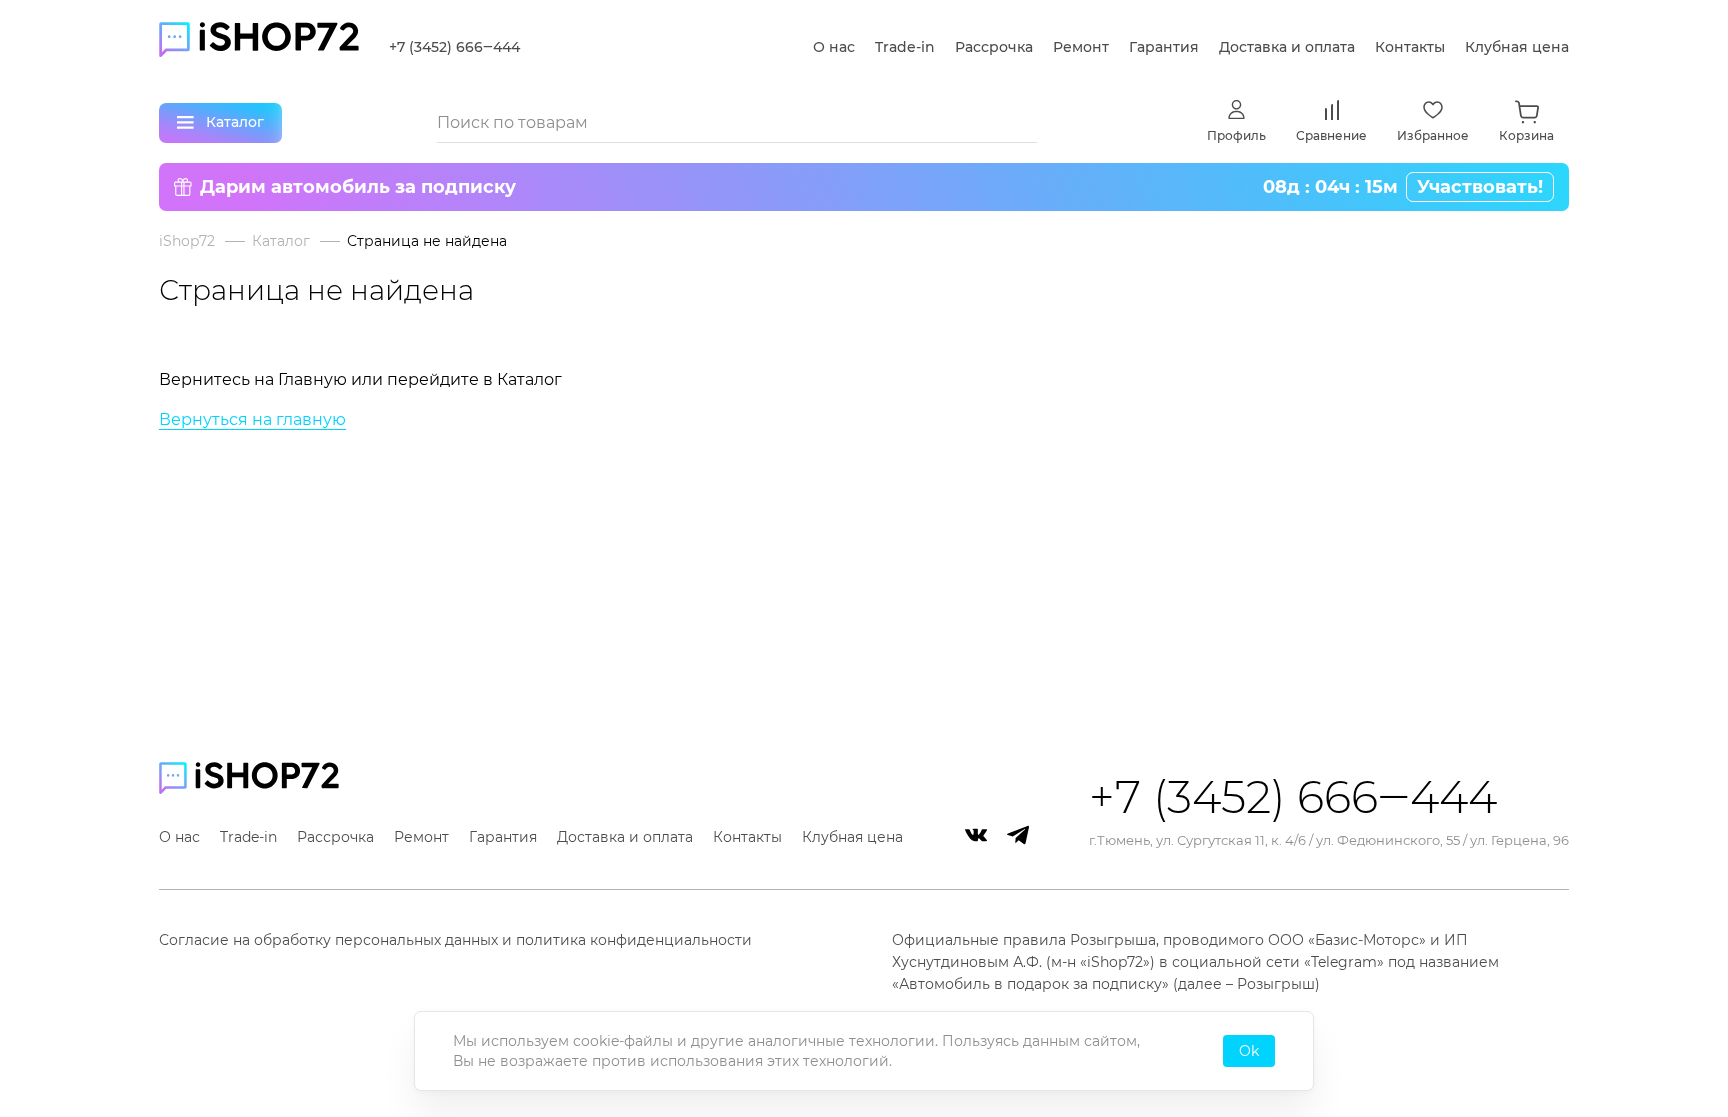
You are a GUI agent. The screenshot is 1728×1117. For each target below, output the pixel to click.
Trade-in (905, 47)
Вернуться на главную (252, 419)
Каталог (281, 241)
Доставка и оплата (1287, 47)
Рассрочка (994, 47)
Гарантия (1164, 47)
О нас (834, 47)
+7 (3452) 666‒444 (454, 47)
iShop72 (187, 241)
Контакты (1410, 47)
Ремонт (1081, 47)
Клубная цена (1517, 47)
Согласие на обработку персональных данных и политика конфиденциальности (455, 940)
